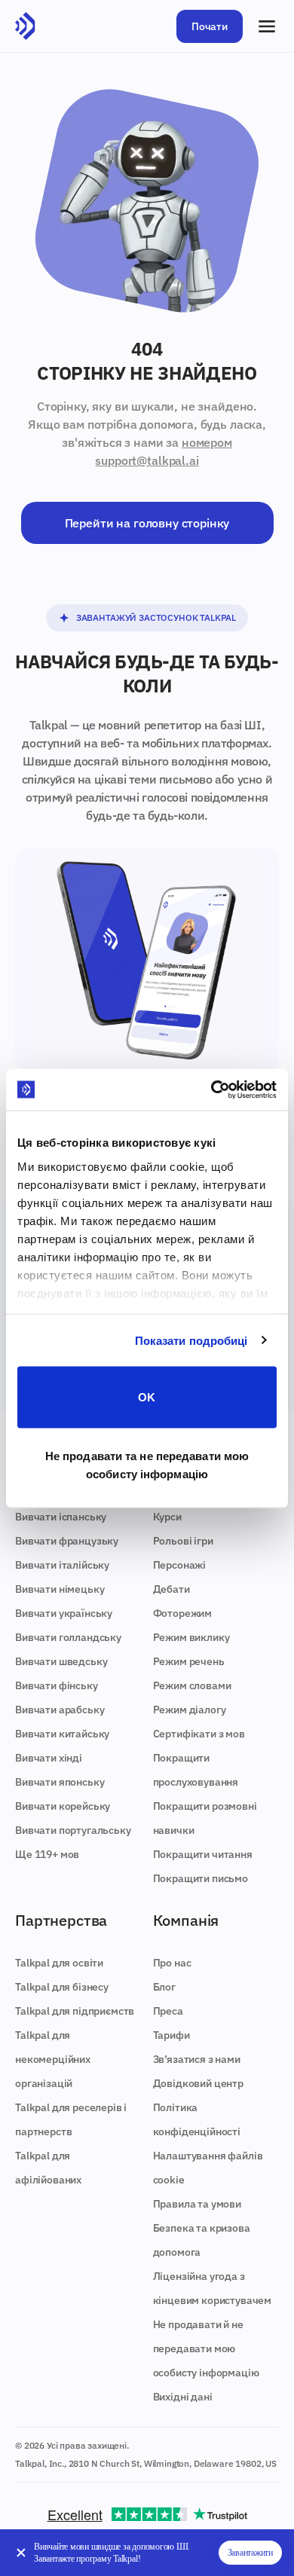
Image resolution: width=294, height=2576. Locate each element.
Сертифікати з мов (199, 1734)
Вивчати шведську (61, 1661)
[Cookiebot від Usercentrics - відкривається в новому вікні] (211, 1089)
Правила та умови (197, 2204)
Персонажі (180, 1565)
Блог (164, 1987)
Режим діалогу (190, 1710)
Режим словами (192, 1685)
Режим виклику (191, 1637)
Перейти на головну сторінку (147, 523)
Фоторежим (183, 1613)
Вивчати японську (60, 1782)
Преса (168, 2011)
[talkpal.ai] (25, 26)
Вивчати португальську (73, 1830)
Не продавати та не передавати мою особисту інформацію (147, 1464)
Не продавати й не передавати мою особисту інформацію (206, 2348)
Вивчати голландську (68, 1637)
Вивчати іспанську (61, 1517)
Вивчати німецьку (60, 1589)
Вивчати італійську (62, 1565)
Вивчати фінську (57, 1685)
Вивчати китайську (62, 1734)
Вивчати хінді (49, 1758)
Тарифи (171, 2035)
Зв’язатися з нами (197, 2059)
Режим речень (189, 1661)
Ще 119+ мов (47, 1854)
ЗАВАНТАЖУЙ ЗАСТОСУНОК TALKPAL (156, 617)
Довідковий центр (198, 2083)
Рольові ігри (183, 1541)
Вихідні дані (183, 2397)
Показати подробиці (191, 1340)
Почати (210, 26)
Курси (167, 1517)
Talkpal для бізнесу (62, 1987)
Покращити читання (203, 1854)
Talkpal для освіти (59, 1963)
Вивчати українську (64, 1613)
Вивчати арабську (60, 1710)
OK (147, 1397)
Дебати (171, 1589)
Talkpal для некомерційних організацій (53, 2059)
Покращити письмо (201, 1878)
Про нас (172, 1963)
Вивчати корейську (63, 1806)
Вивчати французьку (67, 1541)
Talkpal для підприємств (75, 2011)
